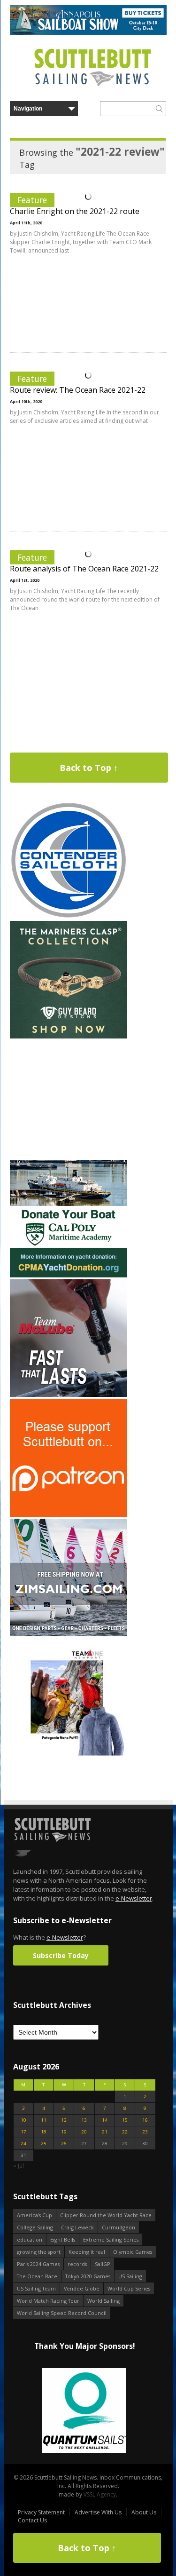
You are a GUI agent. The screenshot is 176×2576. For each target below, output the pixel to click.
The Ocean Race (37, 2276)
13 (84, 2120)
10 (23, 2120)
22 (125, 2132)
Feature (32, 200)
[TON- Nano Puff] (69, 1754)
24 (23, 2144)
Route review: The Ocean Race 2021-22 (78, 390)
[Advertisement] (69, 1099)
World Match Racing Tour (48, 2301)
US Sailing (130, 2276)
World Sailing (103, 2301)
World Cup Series (129, 2288)
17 (23, 2132)
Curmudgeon (119, 2227)
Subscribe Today (61, 1955)
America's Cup (34, 2215)
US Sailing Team (36, 2288)
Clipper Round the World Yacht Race (106, 2215)
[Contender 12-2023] (69, 917)
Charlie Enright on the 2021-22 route (75, 211)
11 (44, 2120)
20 (84, 2132)
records (77, 2264)
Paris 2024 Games (38, 2264)
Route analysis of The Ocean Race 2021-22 (84, 569)
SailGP (103, 2264)
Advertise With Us (98, 2512)
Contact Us (32, 2520)
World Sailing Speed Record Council (62, 2313)
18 (44, 2132)
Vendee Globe (82, 2288)
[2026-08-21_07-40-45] (88, 33)
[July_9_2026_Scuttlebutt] (69, 1275)
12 (64, 2120)
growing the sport (39, 2252)
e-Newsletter (134, 1898)
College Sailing (35, 2227)
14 (105, 2120)
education (30, 2239)
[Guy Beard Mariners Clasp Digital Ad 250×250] (69, 1036)
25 (44, 2144)
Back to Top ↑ (89, 768)
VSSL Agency (100, 2494)
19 (64, 2132)
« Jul (19, 2166)
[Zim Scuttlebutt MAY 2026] (69, 1634)
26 (64, 2144)
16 (145, 2120)
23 (145, 2132)
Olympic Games (133, 2252)
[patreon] (69, 1515)
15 (125, 2120)
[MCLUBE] (69, 1395)
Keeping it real (87, 2252)
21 (105, 2132)
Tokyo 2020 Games (88, 2276)
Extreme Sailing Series (111, 2239)
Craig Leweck (77, 2227)
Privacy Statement (41, 2512)
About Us (144, 2512)
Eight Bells (63, 2239)
